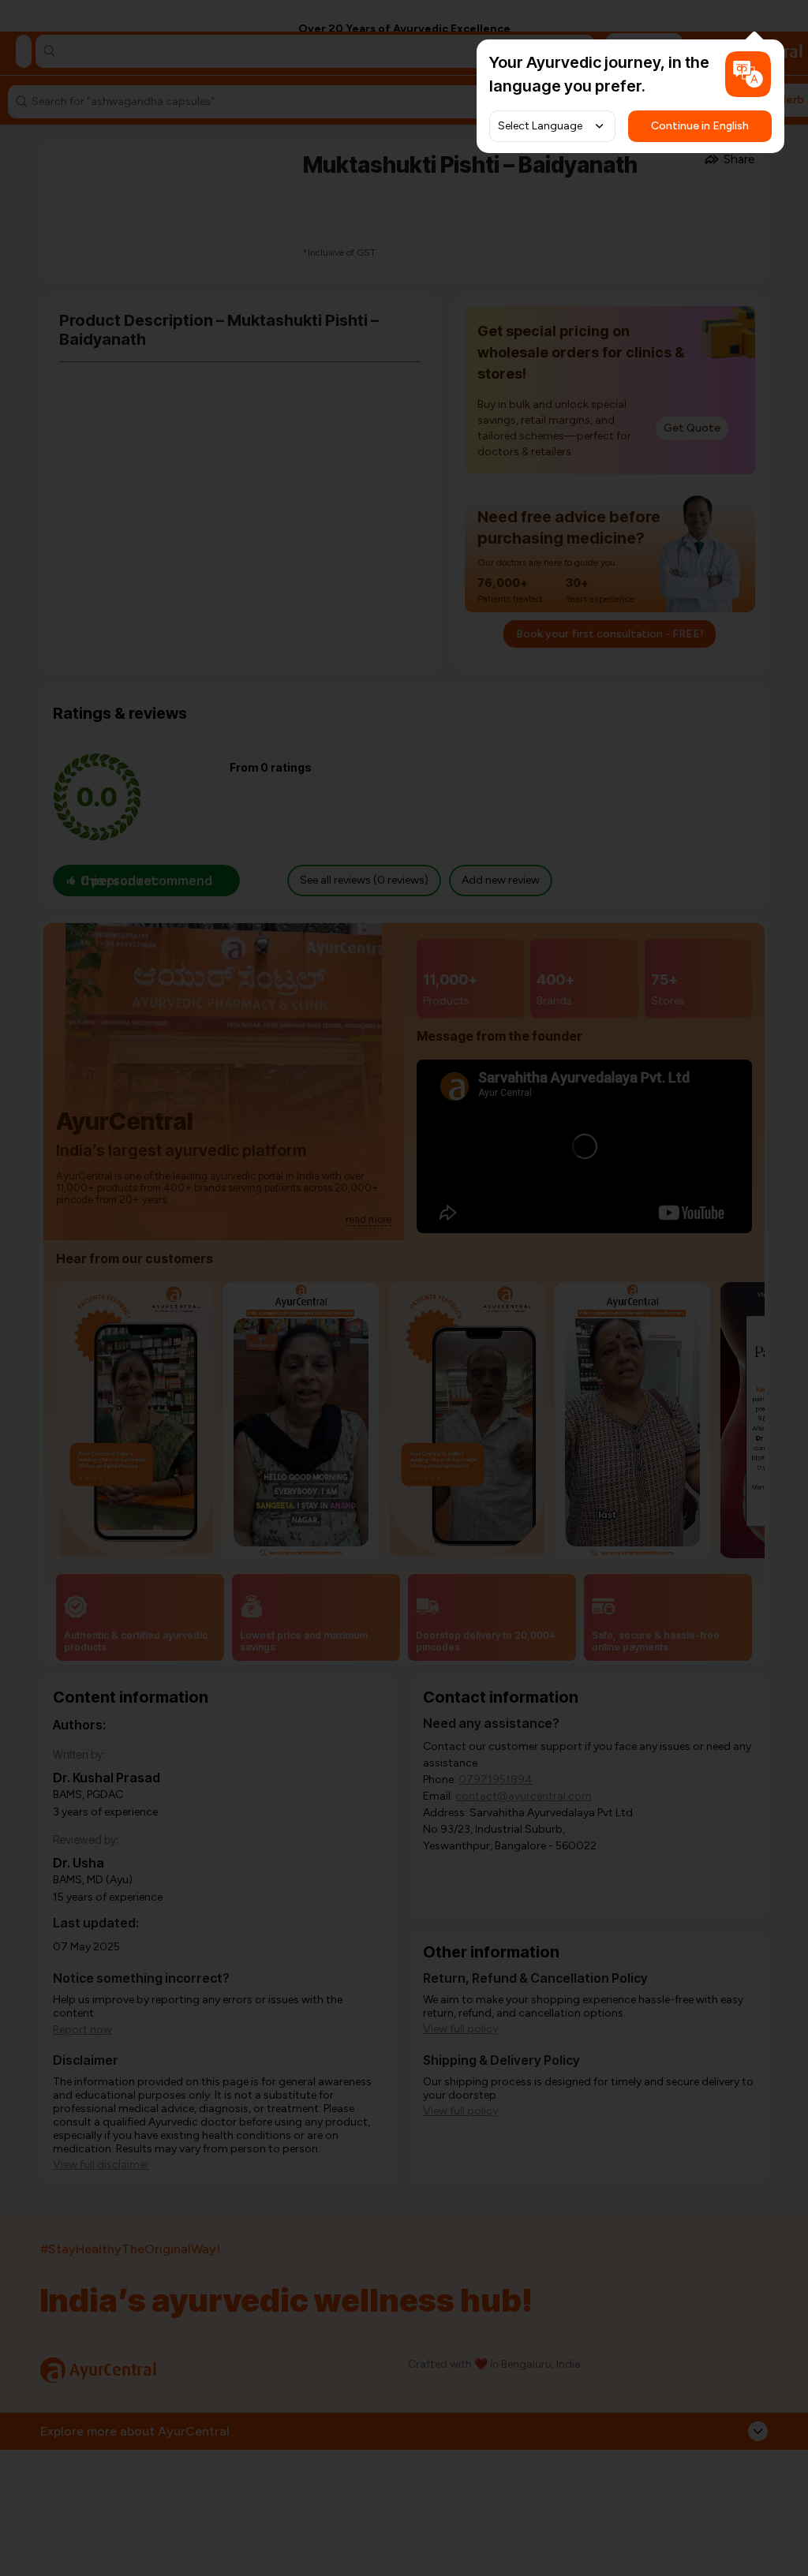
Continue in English (700, 126)
